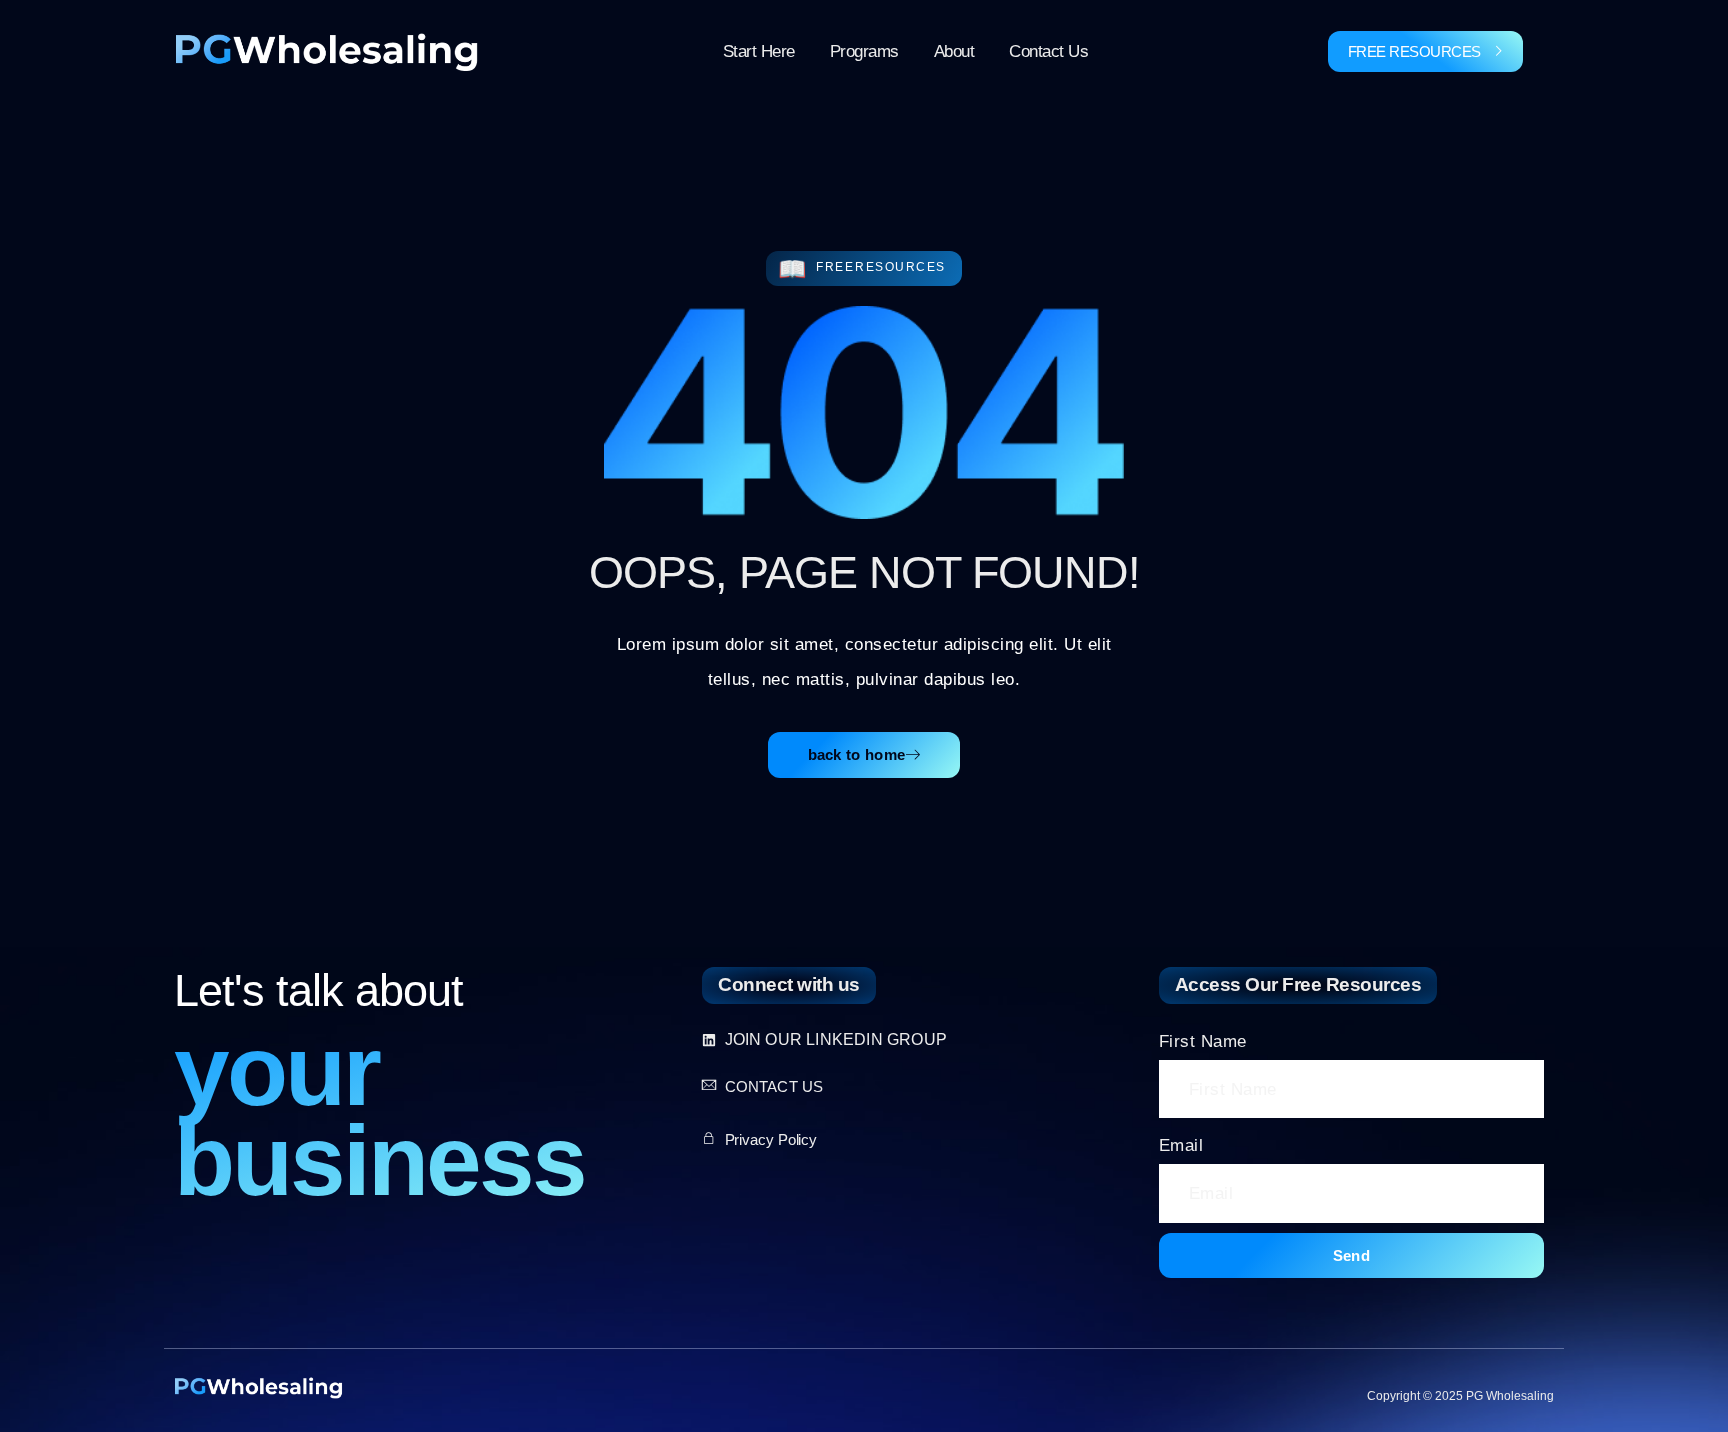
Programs (864, 51)
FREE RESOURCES (1414, 51)
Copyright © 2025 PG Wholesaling (1460, 1396)
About (954, 51)
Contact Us (1048, 51)
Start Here (759, 51)
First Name (1203, 1041)
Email (1181, 1145)
